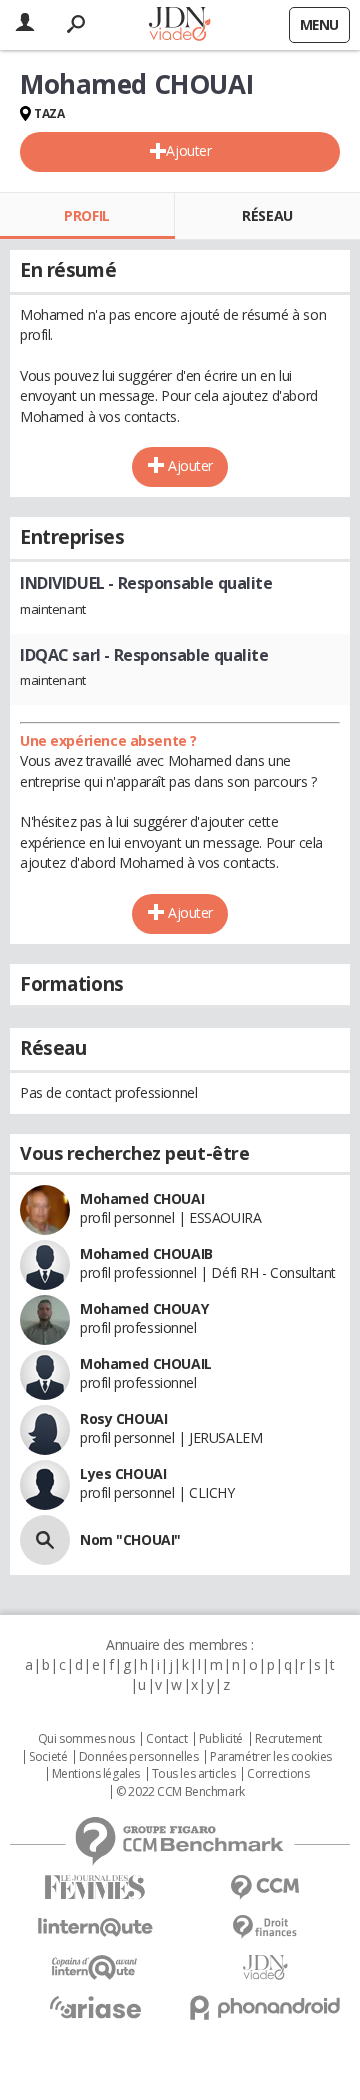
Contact (166, 1739)
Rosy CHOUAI (123, 1418)
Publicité (221, 1739)
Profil (86, 215)
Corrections (278, 1774)
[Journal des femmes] (95, 1887)
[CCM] (265, 1887)
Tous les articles (194, 1774)
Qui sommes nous (86, 1739)
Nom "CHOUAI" (130, 1539)
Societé (48, 1757)
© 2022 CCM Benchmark (180, 1792)
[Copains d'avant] (95, 1967)
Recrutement (288, 1739)
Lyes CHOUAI (123, 1473)
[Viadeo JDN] (265, 1967)
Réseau (267, 215)
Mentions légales (96, 1774)
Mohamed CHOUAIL (146, 1363)
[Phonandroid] (265, 2007)
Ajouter (188, 150)
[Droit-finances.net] (265, 1927)
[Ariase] (95, 2007)
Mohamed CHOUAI (142, 1198)
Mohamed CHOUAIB (146, 1253)
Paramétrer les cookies (271, 1757)
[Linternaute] (95, 1927)
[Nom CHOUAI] (45, 1540)
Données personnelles (139, 1757)
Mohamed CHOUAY (144, 1308)
